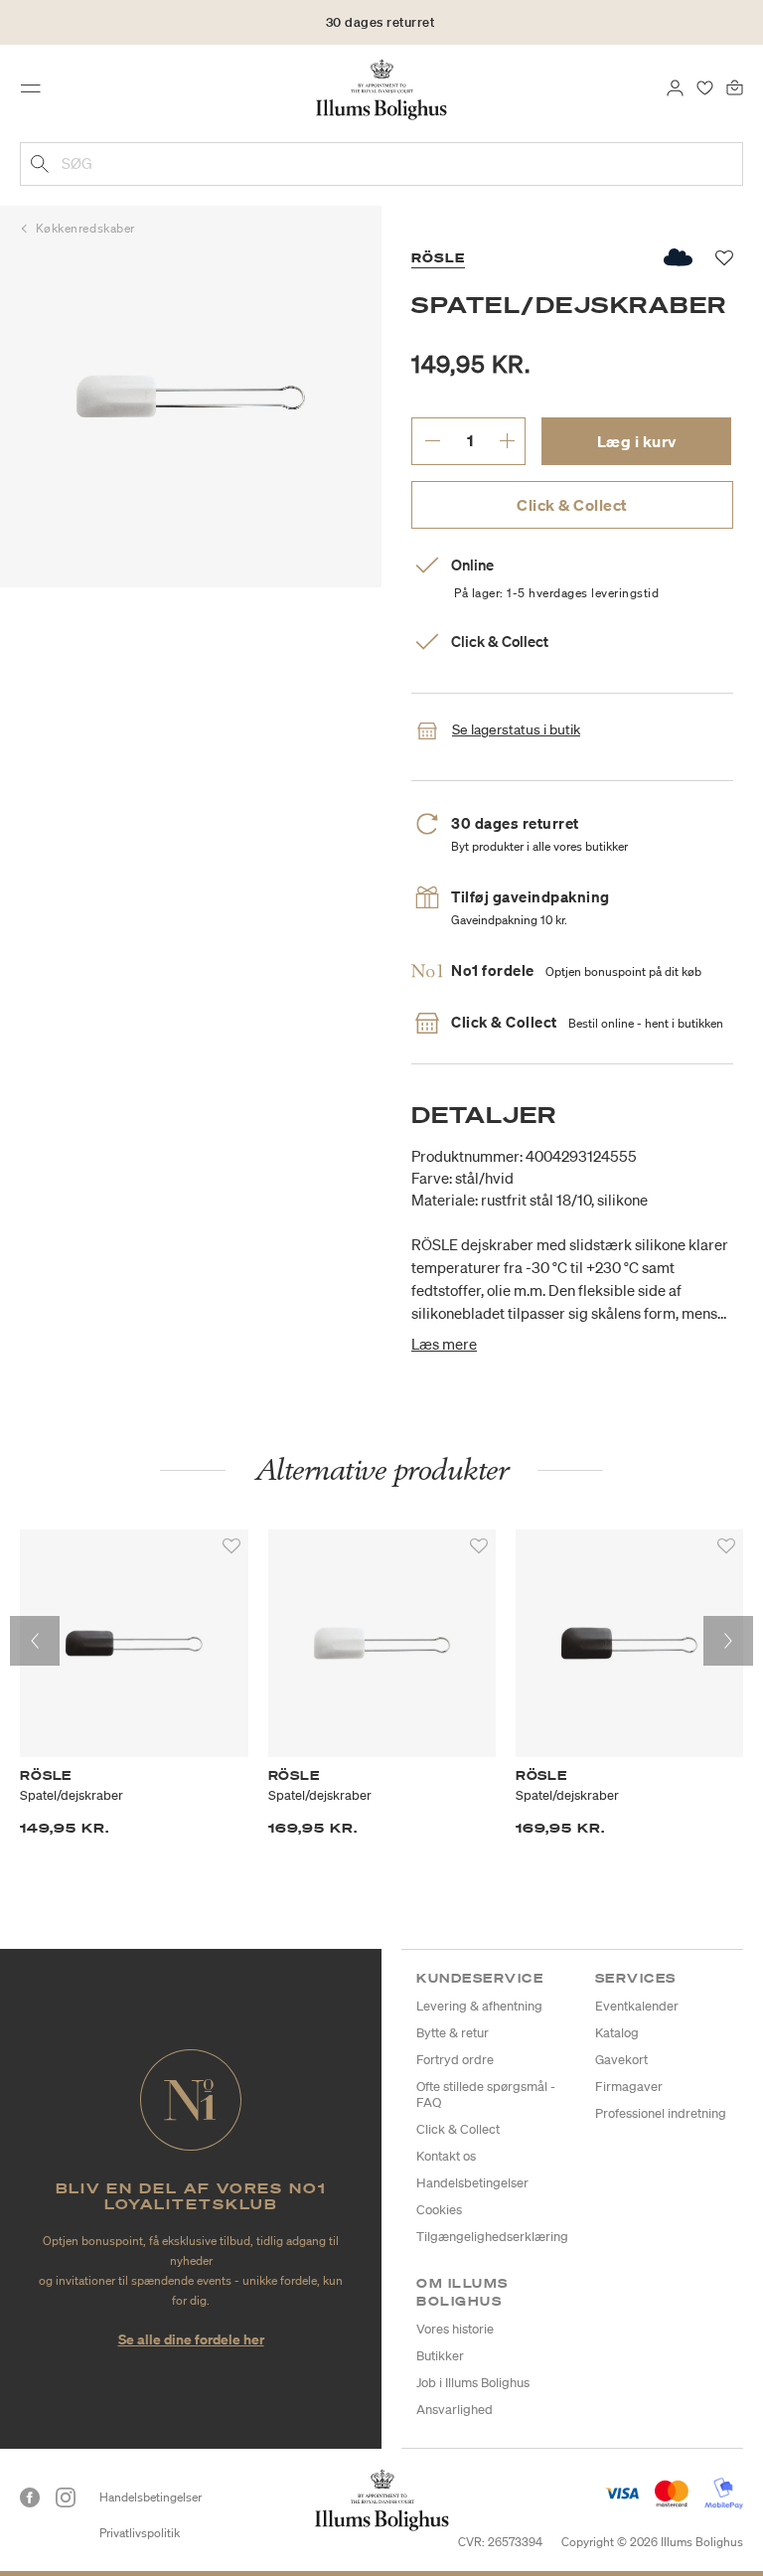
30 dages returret (381, 22)
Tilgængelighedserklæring (492, 2237)
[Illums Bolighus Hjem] (382, 88)
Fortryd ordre (455, 2060)
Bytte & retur (453, 2033)
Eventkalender (637, 2006)
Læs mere (444, 1344)
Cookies (439, 2210)
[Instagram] (66, 2497)
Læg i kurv (637, 441)
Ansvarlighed (455, 2410)
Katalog (617, 2033)
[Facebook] (30, 2497)
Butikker (440, 2356)
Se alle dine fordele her (191, 2339)
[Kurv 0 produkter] (735, 86)
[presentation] (35, 1641)
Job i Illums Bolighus (473, 2383)
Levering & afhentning (479, 2006)
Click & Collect (572, 505)
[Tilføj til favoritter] (231, 1546)
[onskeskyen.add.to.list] (679, 257)
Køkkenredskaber (85, 228)
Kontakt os (446, 2156)
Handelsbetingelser (472, 2183)
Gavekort (621, 2060)
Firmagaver (629, 2087)
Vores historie (455, 2329)
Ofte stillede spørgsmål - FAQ (486, 2094)
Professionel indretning (661, 2113)
